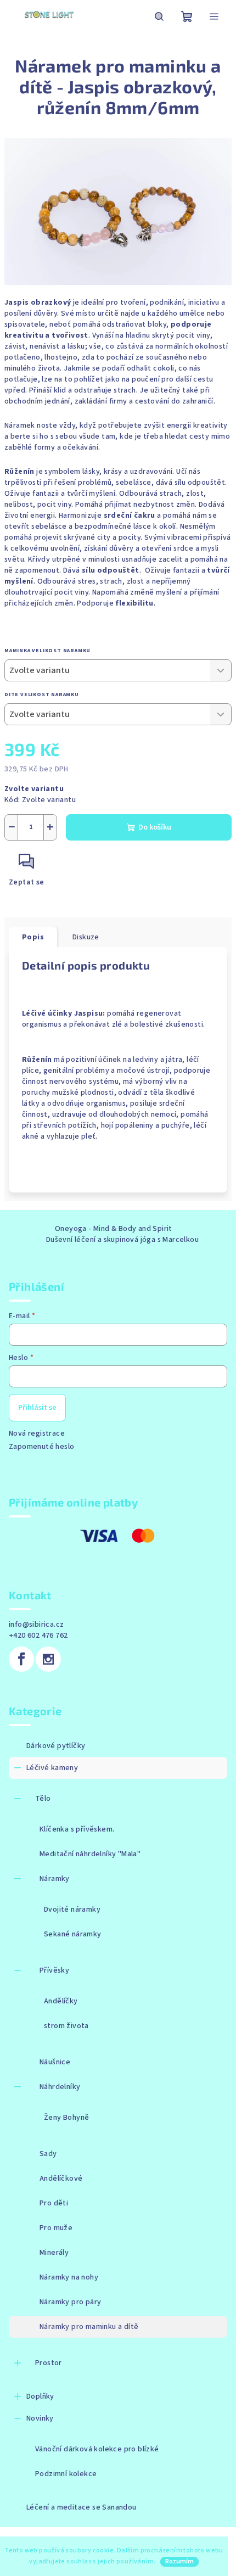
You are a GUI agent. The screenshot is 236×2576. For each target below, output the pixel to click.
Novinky (40, 2418)
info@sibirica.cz (36, 1625)
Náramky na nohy (69, 2277)
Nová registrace (37, 1433)
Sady (48, 2154)
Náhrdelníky (60, 2087)
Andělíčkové (61, 2179)
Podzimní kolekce (66, 2474)
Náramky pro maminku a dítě (89, 2327)
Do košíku (155, 827)
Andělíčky (61, 2001)
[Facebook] (21, 1659)
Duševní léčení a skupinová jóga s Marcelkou (122, 1240)
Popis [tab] (33, 937)
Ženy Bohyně (66, 2118)
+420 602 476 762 (38, 1636)
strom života (66, 2026)
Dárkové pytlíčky (56, 1746)
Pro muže (56, 2228)
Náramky (55, 1879)
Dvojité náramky (72, 1909)
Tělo (43, 1799)
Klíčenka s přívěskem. (77, 1829)
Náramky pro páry (70, 2302)
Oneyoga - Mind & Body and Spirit (114, 1229)
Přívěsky (54, 1970)
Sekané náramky (73, 1934)
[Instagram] (48, 1659)
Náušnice (55, 2062)
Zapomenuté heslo (41, 1447)
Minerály (54, 2253)
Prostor (49, 2363)
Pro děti (54, 2203)
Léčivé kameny (52, 1768)
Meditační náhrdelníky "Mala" (90, 1854)
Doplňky (40, 2396)
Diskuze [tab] (86, 937)
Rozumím (179, 2561)
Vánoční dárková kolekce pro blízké (97, 2449)
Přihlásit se (37, 1408)
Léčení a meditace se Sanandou (82, 2507)
